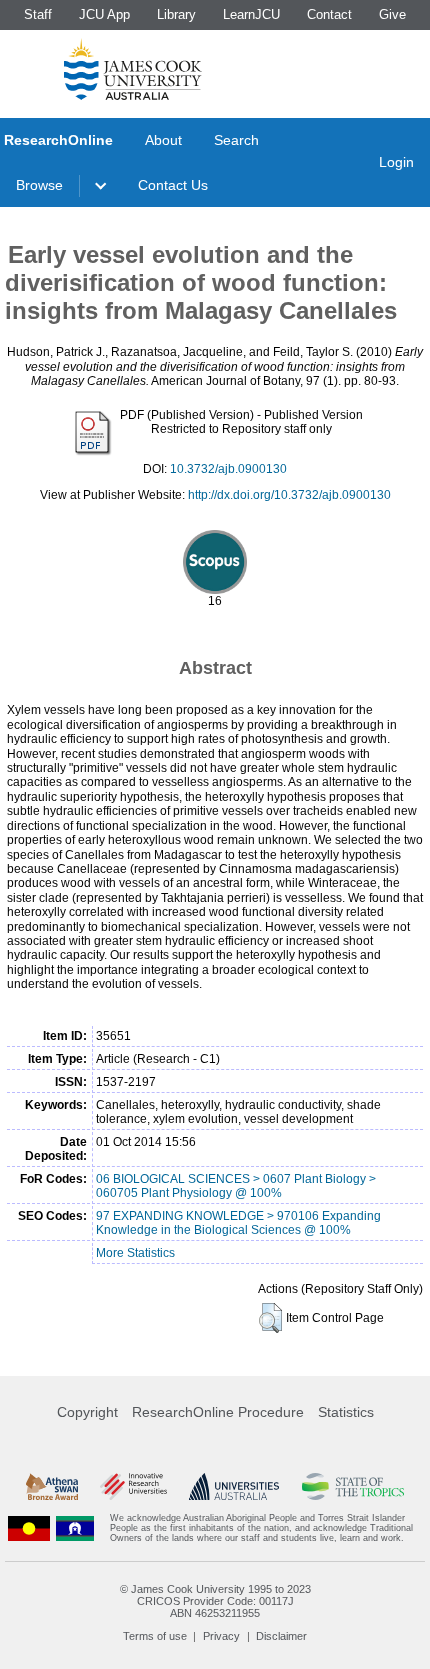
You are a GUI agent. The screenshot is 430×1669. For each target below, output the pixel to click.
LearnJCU (251, 14)
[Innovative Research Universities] (133, 1486)
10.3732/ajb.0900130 (228, 469)
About (163, 140)
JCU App (104, 14)
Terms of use (155, 1636)
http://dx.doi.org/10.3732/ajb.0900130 (289, 495)
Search (236, 140)
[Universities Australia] (234, 1486)
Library (176, 14)
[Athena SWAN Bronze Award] (52, 1486)
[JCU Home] (133, 69)
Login (396, 162)
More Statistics (135, 1253)
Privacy (221, 1636)
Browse (39, 185)
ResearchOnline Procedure (218, 1412)
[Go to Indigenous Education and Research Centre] (29, 1528)
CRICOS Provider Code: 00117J (215, 1601)
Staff (38, 14)
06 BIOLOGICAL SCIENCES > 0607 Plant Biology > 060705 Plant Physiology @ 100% (236, 1186)
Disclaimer (281, 1636)
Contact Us (173, 185)
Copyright (87, 1412)
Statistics (346, 1412)
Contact (329, 14)
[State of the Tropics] (353, 1486)
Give (392, 14)
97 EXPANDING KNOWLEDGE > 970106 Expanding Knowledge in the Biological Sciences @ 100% (238, 1223)
